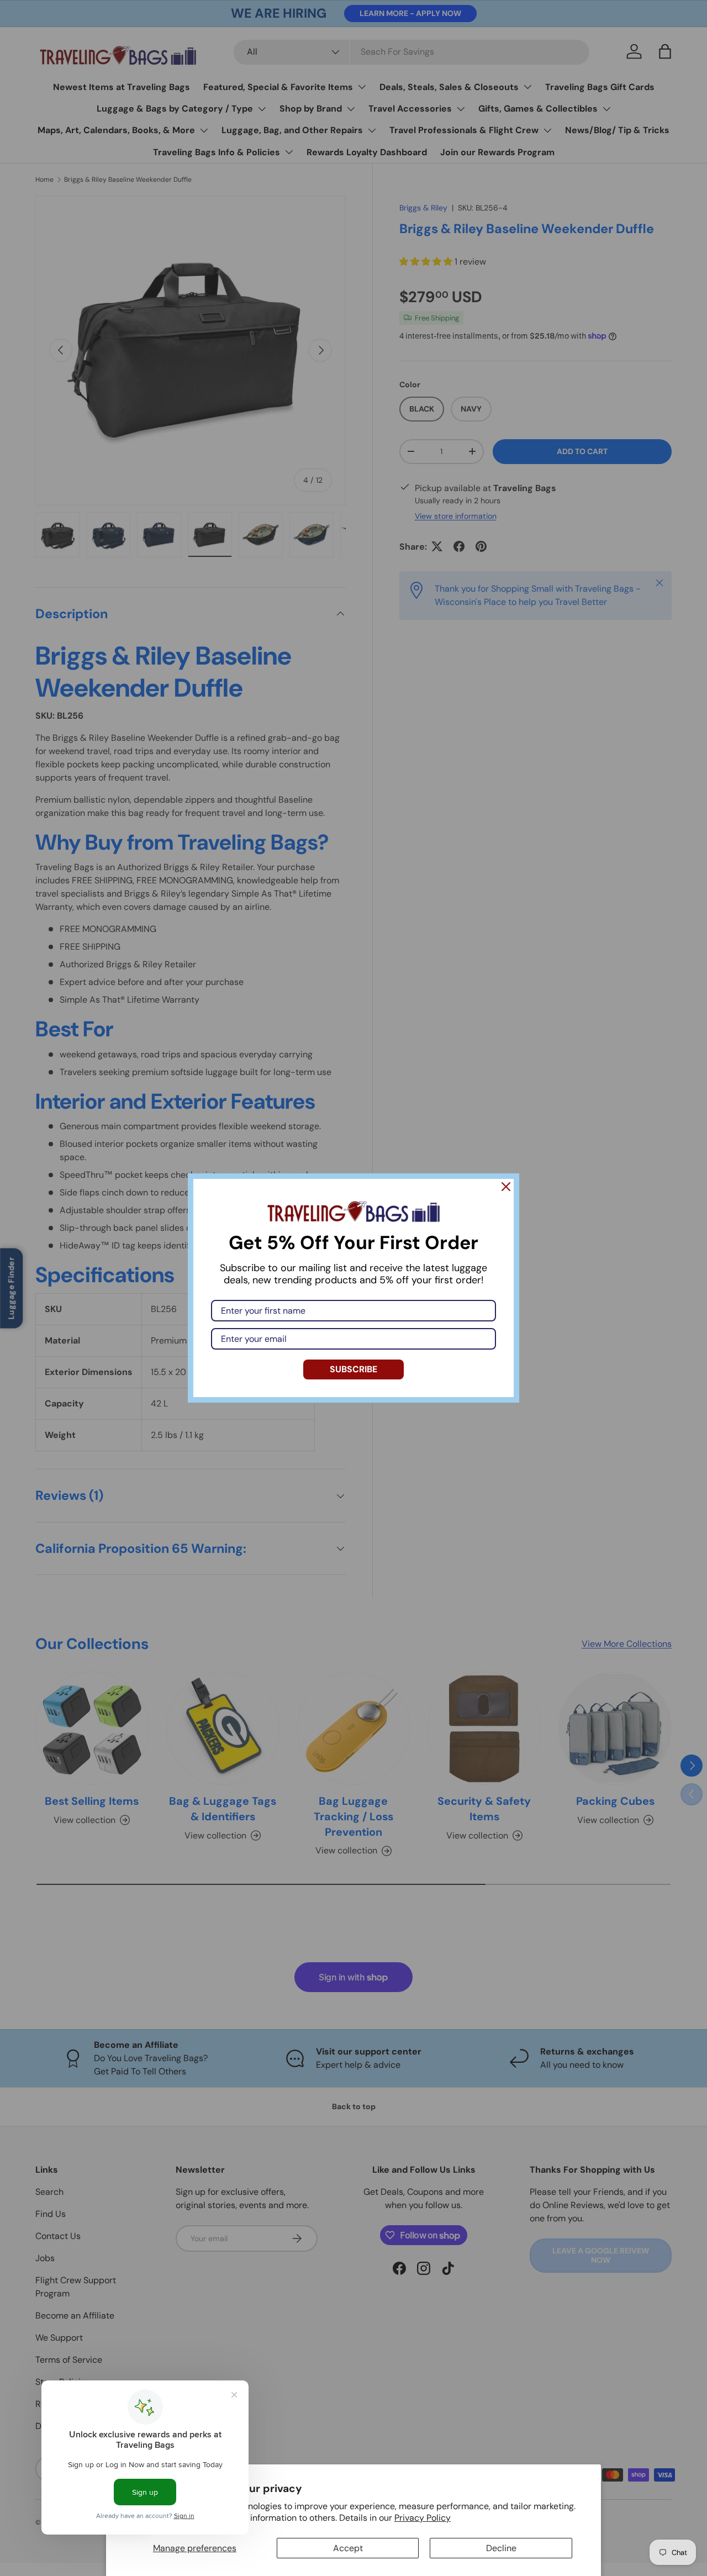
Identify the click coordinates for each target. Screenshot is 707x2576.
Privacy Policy (423, 2518)
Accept (348, 2548)
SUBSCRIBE (353, 1369)
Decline (501, 2548)
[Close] (506, 1187)
